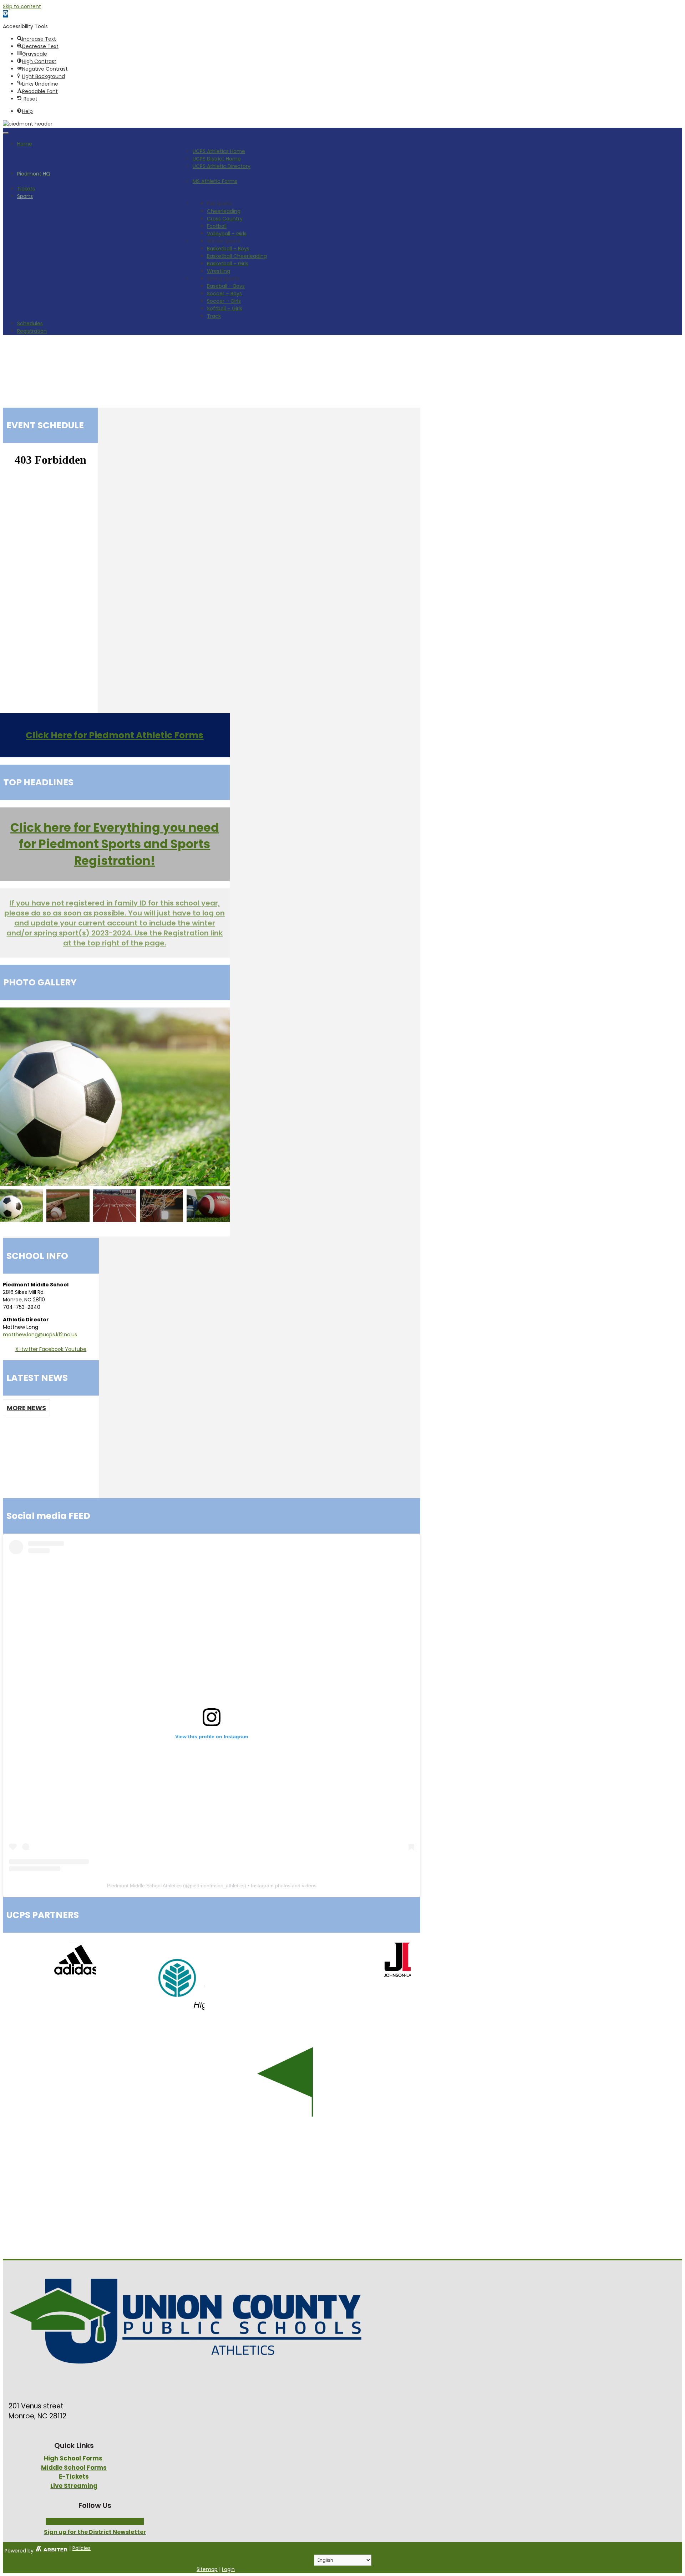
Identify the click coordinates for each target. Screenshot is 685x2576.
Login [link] (228, 2569)
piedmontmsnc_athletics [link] (217, 1886)
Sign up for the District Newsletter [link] (95, 2532)
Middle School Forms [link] (74, 2468)
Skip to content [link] (22, 6)
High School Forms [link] (74, 2458)
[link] (5, 14)
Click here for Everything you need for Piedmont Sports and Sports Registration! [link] (115, 844)
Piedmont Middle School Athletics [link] (144, 1886)
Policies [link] (82, 2548)
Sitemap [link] (207, 2569)
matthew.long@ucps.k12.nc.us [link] (40, 1335)
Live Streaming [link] (74, 2486)
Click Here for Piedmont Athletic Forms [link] (115, 735)
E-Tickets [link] (74, 2476)
